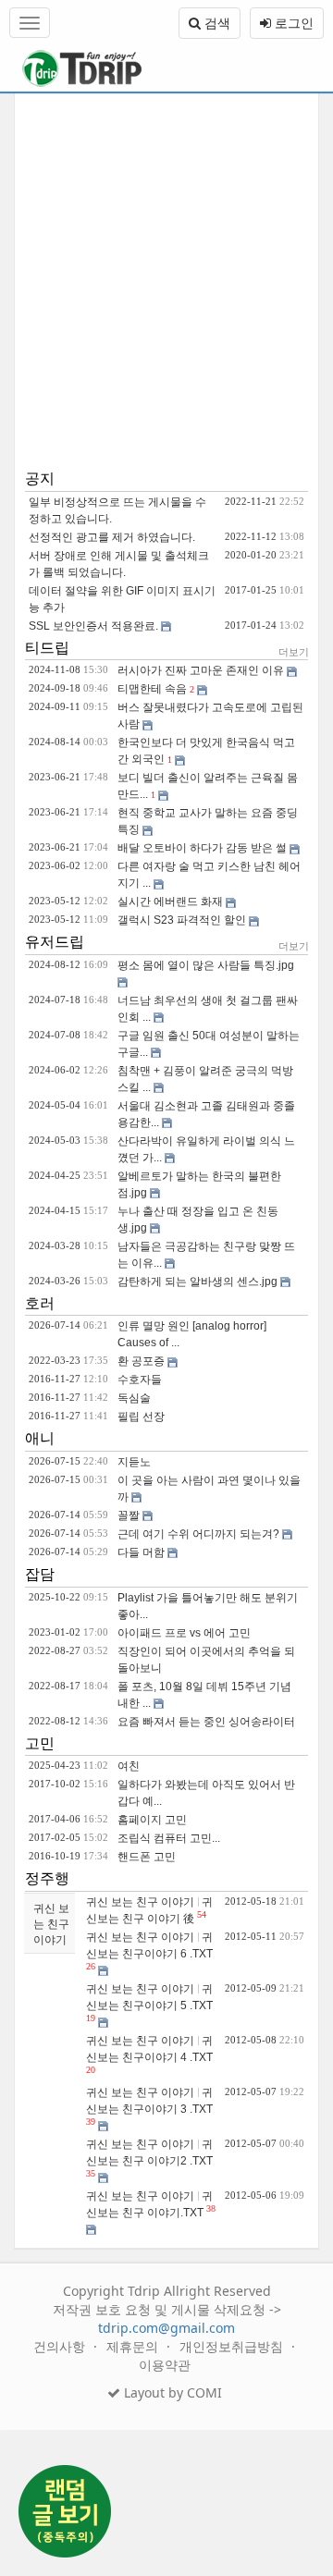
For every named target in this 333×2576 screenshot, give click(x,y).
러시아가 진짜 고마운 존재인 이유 (201, 670)
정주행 (47, 1878)
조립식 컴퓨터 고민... (169, 1838)
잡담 (40, 1574)
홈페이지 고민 (152, 1820)
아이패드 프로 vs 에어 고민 (184, 1633)
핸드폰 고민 (147, 1857)
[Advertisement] (166, 281)
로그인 (292, 23)
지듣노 (134, 1462)
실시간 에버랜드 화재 (170, 902)
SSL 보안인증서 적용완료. (93, 626)
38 (211, 2208)
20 (91, 2070)
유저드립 (55, 942)
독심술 (134, 1398)
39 (91, 2122)
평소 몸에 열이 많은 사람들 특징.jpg (206, 965)
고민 (40, 1743)
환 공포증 (141, 1361)
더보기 (294, 652)
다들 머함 (141, 1552)
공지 (40, 478)
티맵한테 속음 (152, 689)
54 (202, 1914)
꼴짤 (129, 1515)
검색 (216, 23)
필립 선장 (141, 1417)
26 (91, 1966)
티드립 (47, 648)
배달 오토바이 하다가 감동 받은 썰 (202, 848)
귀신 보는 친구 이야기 (51, 1924)
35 (91, 2173)
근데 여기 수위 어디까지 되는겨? (198, 1534)
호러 (40, 1303)
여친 (129, 1766)
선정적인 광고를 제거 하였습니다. (112, 537)
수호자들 (140, 1380)
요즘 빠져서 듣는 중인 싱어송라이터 (206, 1722)
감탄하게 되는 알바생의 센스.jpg (197, 1282)
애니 (40, 1438)
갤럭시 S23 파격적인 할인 (182, 920)
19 (91, 2018)
